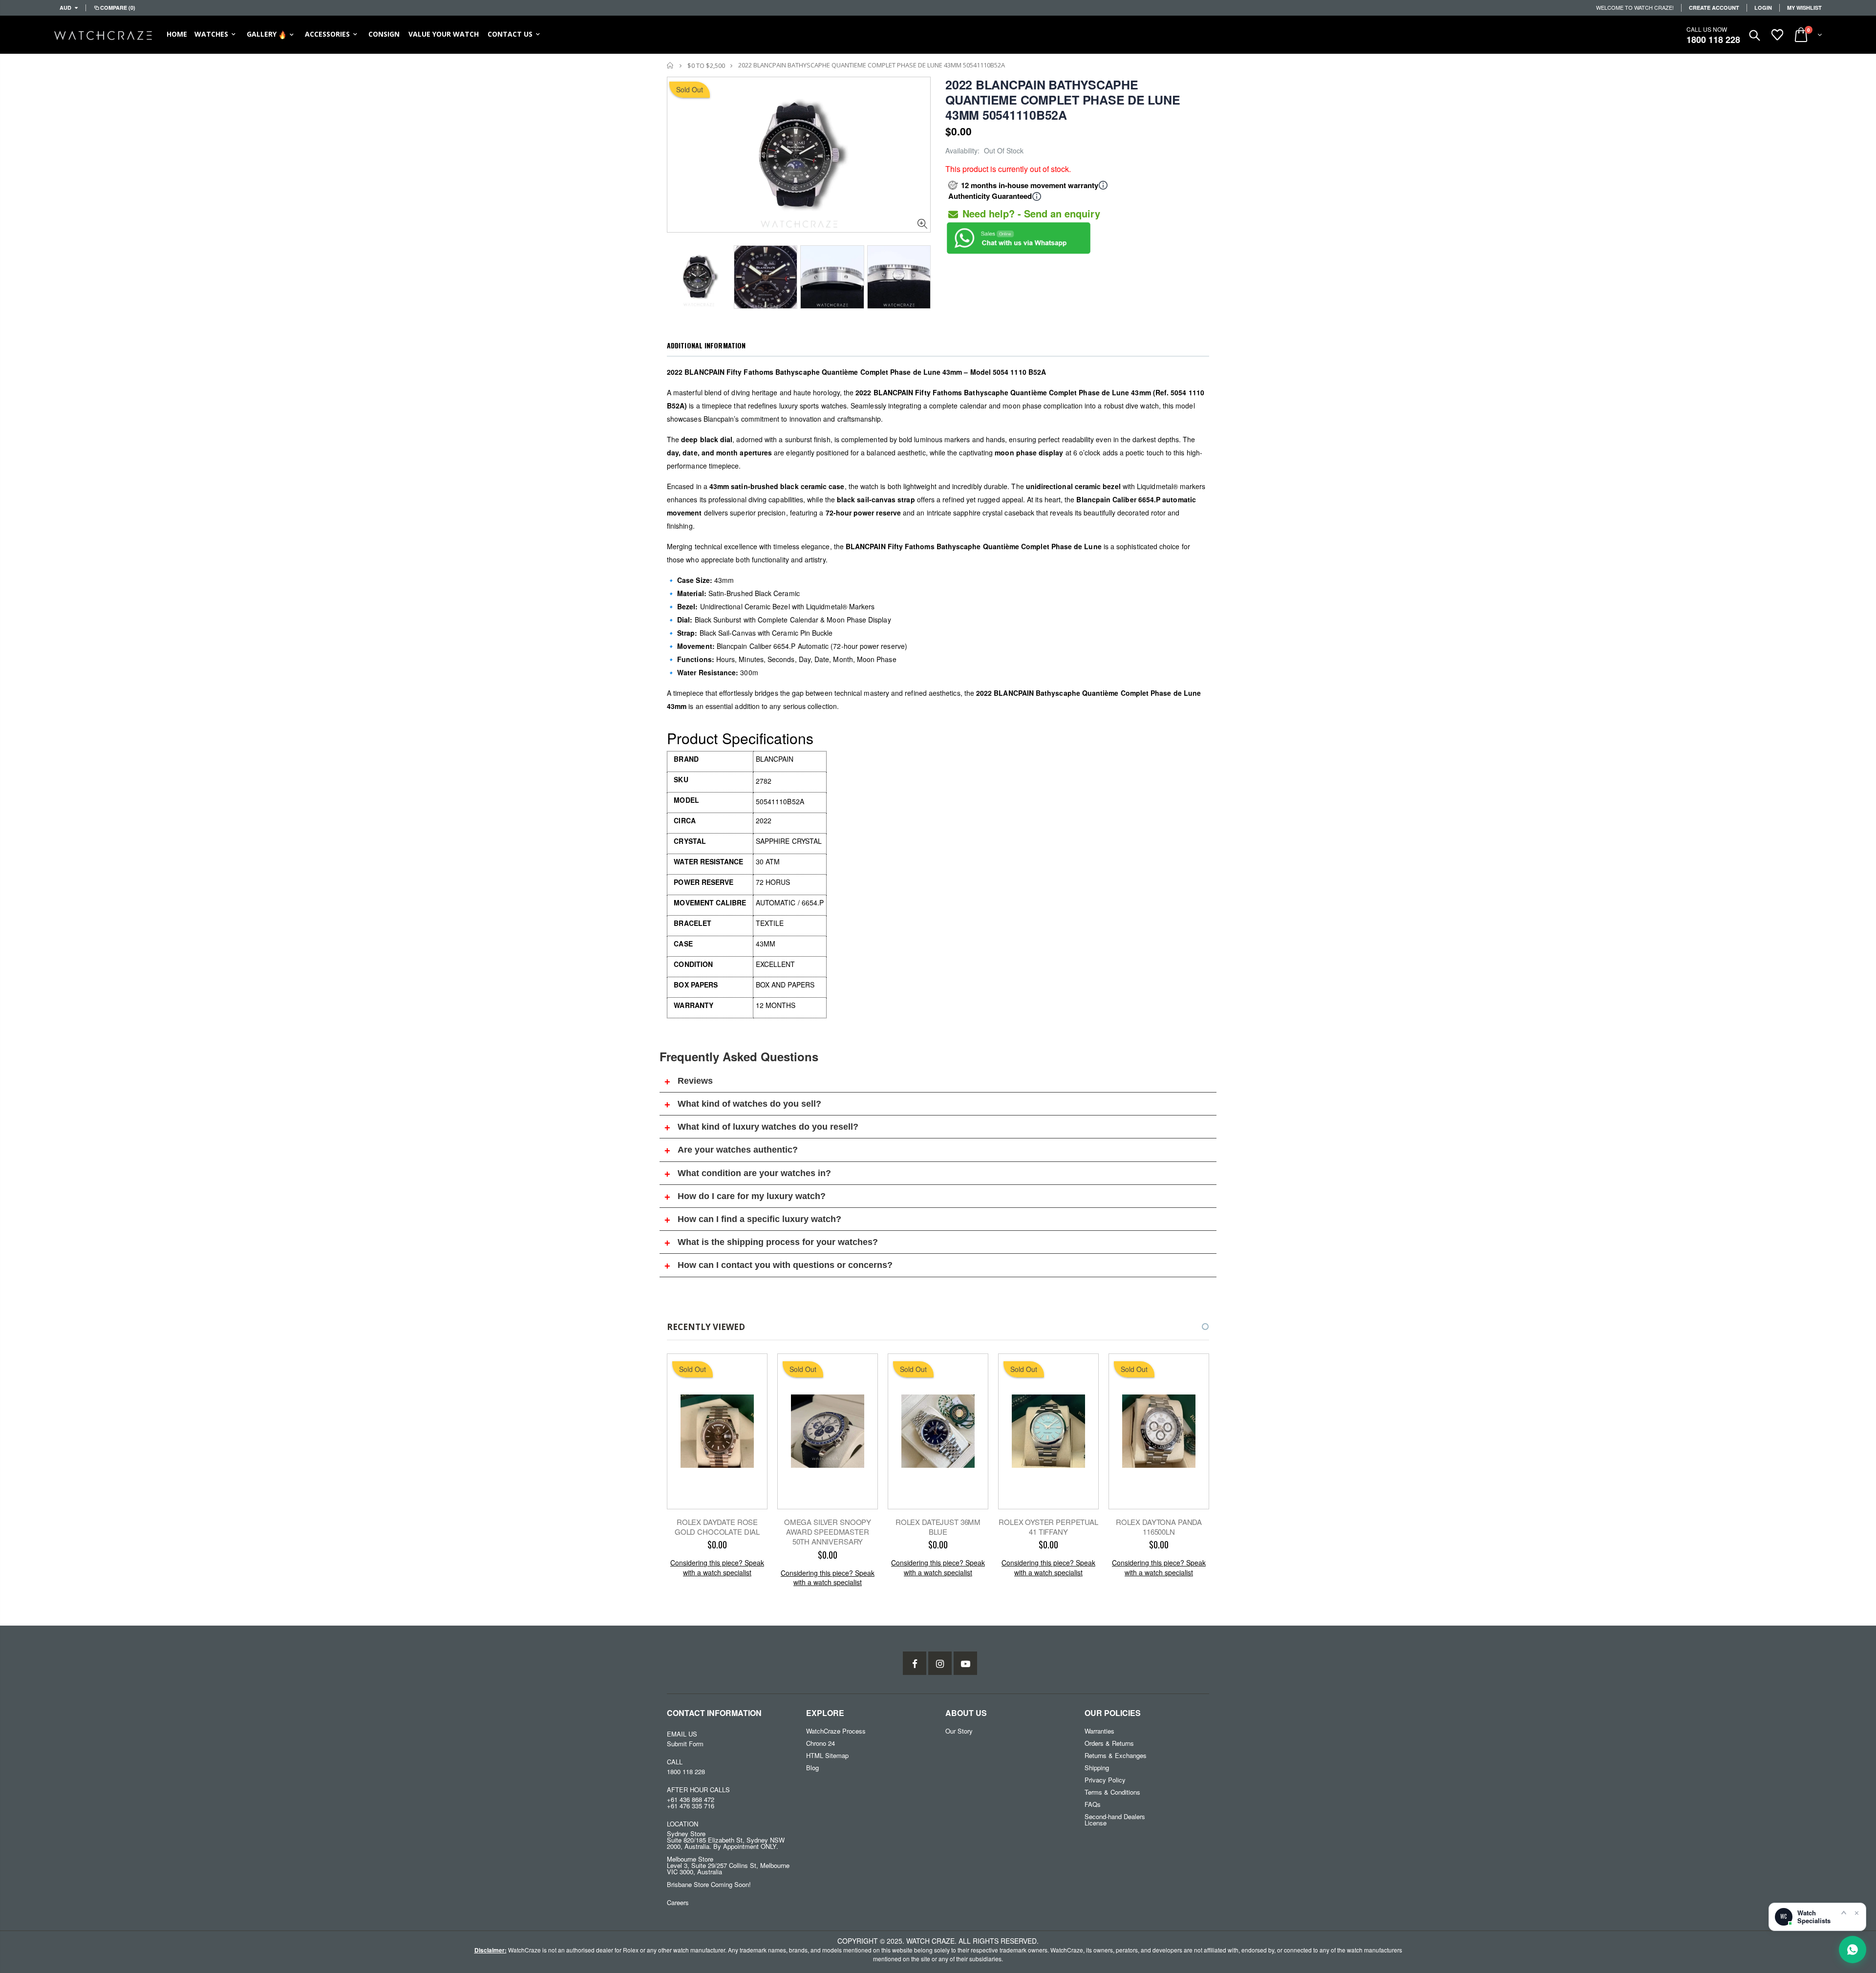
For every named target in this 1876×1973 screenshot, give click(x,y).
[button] (1196, 1327)
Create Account (1714, 8)
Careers (678, 1902)
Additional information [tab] (706, 345)
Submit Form (685, 1744)
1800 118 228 (1713, 40)
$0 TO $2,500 (706, 65)
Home (671, 65)
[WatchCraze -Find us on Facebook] (915, 1663)
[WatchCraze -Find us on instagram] (940, 1663)
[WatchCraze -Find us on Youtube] (965, 1663)
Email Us (682, 1734)
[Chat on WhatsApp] (1853, 1950)
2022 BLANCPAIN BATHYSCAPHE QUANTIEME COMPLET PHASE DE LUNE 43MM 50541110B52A (1063, 100)
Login (1763, 8)
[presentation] (677, 274)
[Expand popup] (1844, 1912)
